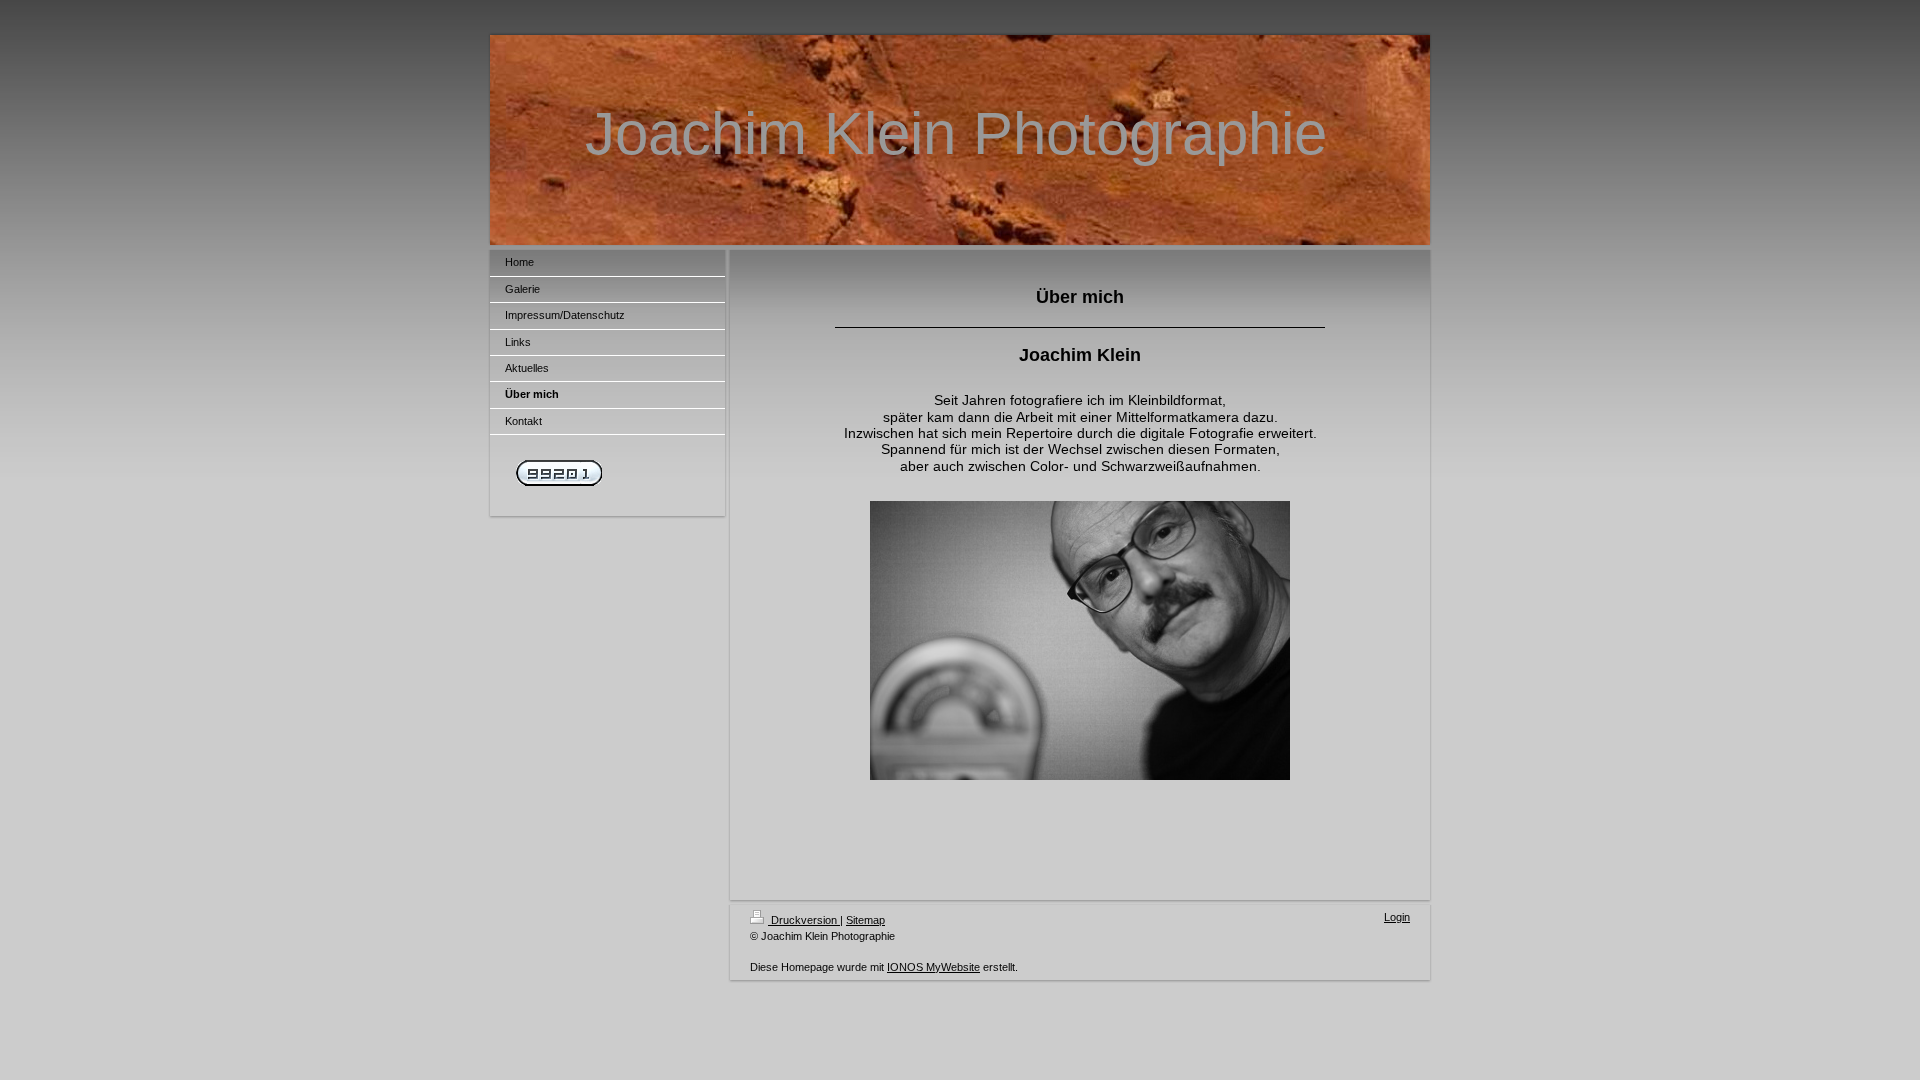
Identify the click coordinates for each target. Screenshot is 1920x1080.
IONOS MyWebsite (933, 967)
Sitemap (865, 920)
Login (1397, 917)
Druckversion (804, 920)
